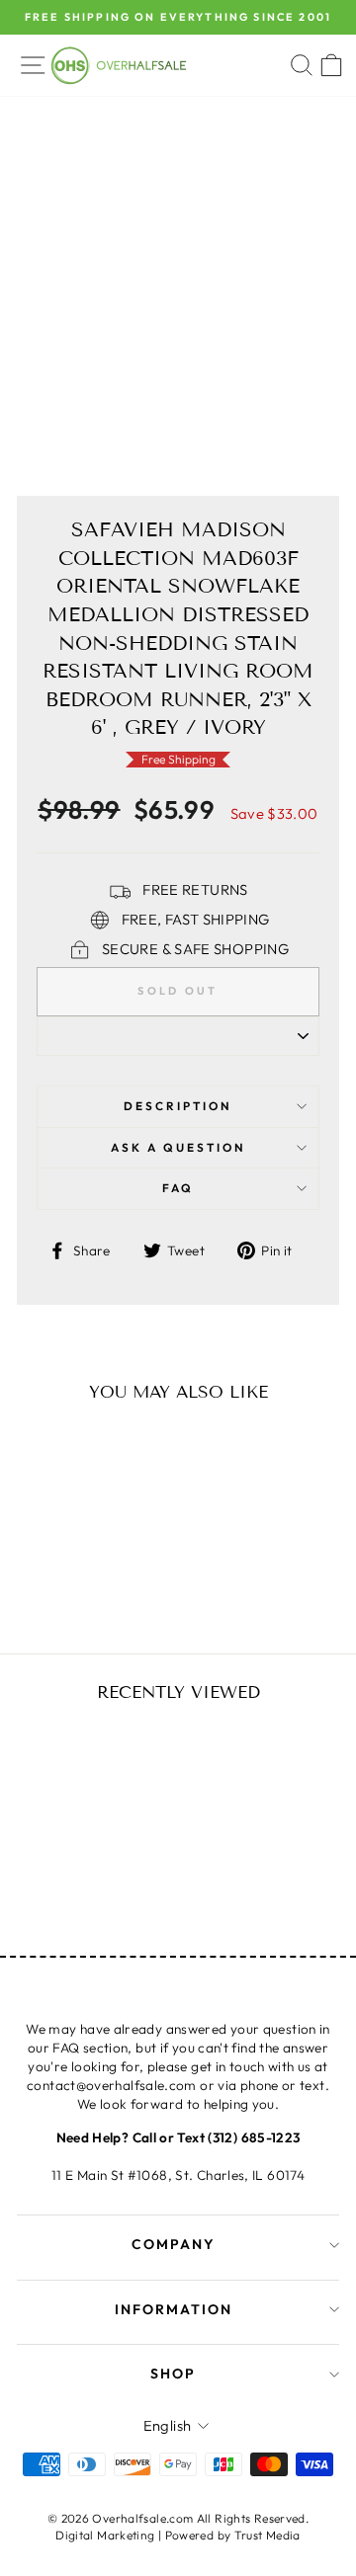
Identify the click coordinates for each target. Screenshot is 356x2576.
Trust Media (267, 2535)
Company (174, 2244)
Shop (173, 2374)
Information (174, 2309)
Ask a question (178, 1147)
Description (178, 1106)
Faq (178, 1188)
